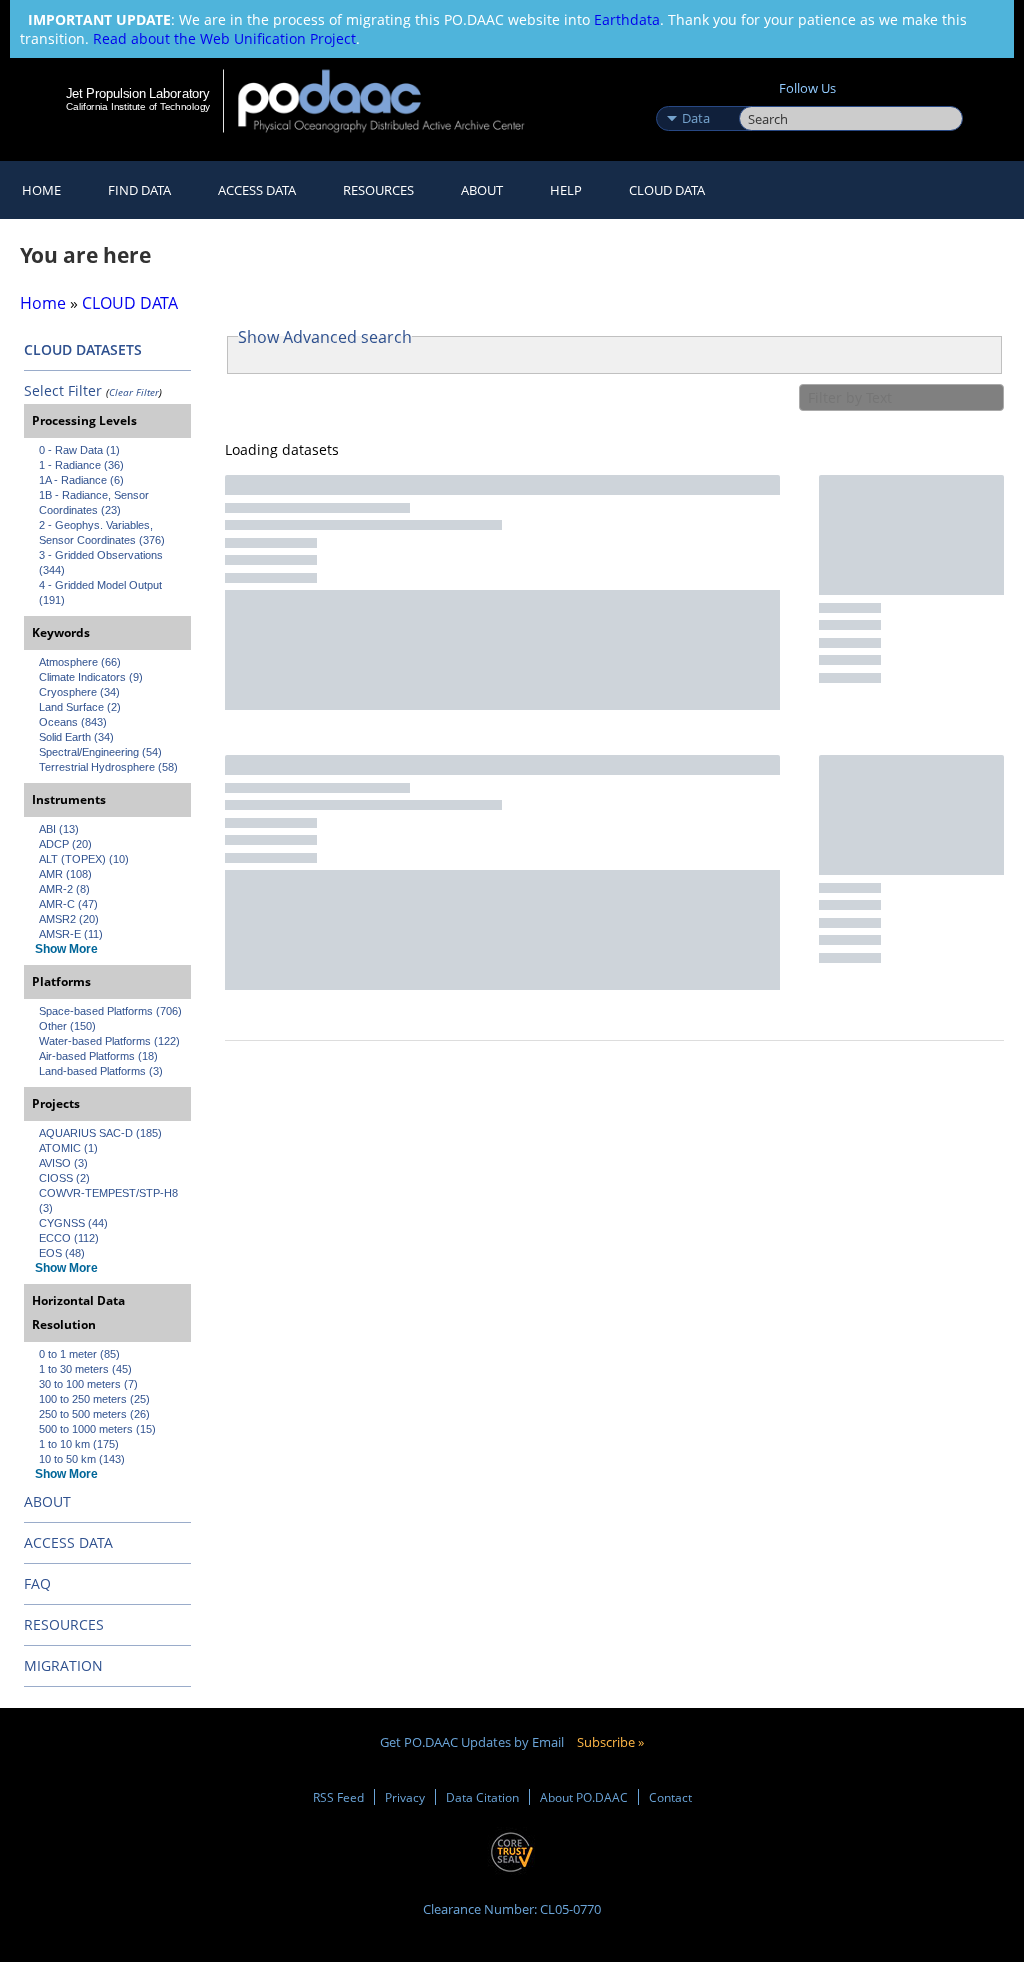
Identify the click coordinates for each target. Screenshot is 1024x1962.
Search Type (695, 97)
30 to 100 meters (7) (88, 1384)
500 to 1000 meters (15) (97, 1429)
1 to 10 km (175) (79, 1444)
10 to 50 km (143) (82, 1459)
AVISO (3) (63, 1163)
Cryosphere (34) (79, 692)
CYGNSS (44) (73, 1223)
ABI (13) (59, 829)
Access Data (257, 190)
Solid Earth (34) (76, 737)
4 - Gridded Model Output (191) (102, 592)
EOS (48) (62, 1253)
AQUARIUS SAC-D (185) (100, 1133)
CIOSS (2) (64, 1178)
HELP (566, 190)
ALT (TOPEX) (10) (84, 859)
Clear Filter (134, 392)
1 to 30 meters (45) (85, 1369)
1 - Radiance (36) (81, 465)
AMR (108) (65, 874)
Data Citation (482, 1797)
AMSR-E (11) (71, 934)
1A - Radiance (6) (81, 480)
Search (761, 97)
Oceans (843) (73, 722)
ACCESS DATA (68, 1542)
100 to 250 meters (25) (94, 1399)
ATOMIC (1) (68, 1148)
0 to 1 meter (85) (79, 1354)
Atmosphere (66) (80, 662)
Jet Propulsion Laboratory (138, 93)
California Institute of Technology (138, 106)
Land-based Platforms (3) (101, 1071)
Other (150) (67, 1026)
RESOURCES (378, 190)
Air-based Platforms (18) (98, 1056)
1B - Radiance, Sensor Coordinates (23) (95, 502)
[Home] (394, 100)
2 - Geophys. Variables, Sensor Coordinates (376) (102, 532)
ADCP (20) (65, 844)
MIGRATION (63, 1665)
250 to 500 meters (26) (94, 1414)
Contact (670, 1797)
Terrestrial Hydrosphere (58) (108, 767)
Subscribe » (610, 1742)
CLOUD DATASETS (83, 349)
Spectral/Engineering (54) (100, 752)
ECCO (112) (69, 1238)
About (482, 190)
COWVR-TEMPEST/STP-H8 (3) (110, 1200)
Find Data (139, 190)
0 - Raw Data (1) (79, 450)
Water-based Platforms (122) (109, 1041)
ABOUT (47, 1501)
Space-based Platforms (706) (110, 1011)
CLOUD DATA (667, 190)
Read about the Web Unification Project (224, 38)
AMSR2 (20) (69, 919)
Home (41, 190)
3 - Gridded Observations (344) (102, 562)
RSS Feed (338, 1797)
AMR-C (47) (68, 904)
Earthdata (627, 19)
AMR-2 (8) (64, 889)
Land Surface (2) (80, 707)
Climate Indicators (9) (91, 677)
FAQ (37, 1583)
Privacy (405, 1797)
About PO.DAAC (584, 1797)
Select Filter (63, 390)
